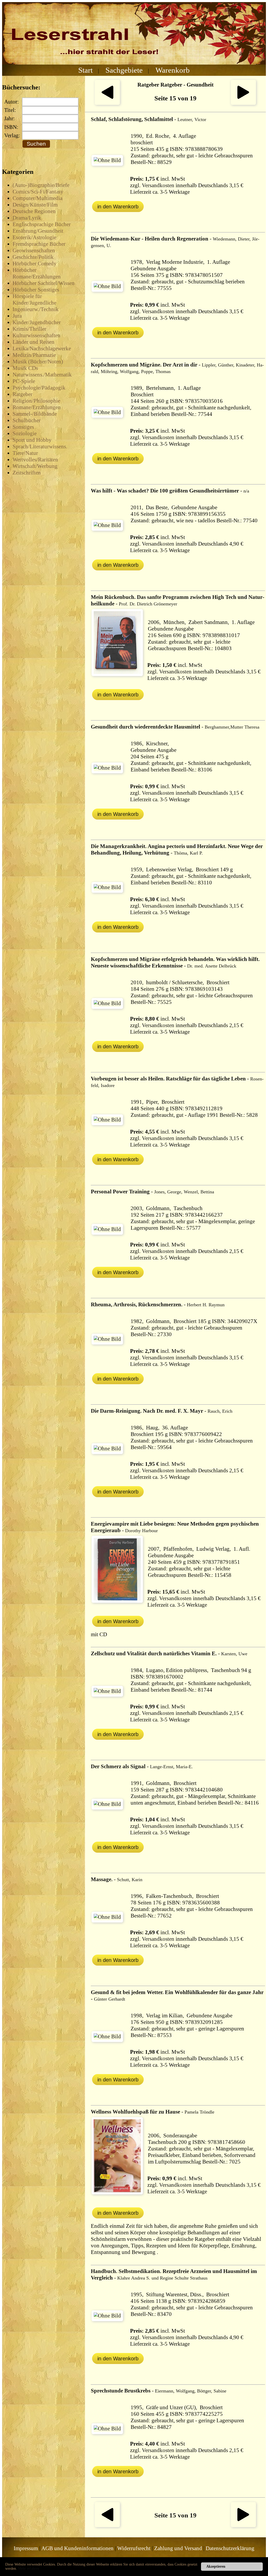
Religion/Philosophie (36, 401)
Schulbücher (27, 420)
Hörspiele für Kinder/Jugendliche (34, 299)
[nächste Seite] (243, 103)
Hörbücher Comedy (35, 264)
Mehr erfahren (29, 2569)
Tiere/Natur (25, 453)
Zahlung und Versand (178, 2548)
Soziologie (25, 433)
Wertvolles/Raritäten (35, 460)
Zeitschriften (27, 473)
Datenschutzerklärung (230, 2548)
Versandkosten (158, 185)
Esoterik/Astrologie (34, 237)
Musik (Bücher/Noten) (38, 362)
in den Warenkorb (118, 207)
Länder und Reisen (33, 342)
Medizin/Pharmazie (34, 355)
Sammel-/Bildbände (35, 414)
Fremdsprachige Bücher (39, 244)
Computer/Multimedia (37, 198)
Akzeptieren (216, 2566)
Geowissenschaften (34, 250)
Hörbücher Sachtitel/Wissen (44, 283)
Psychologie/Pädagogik (39, 388)
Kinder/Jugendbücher (37, 322)
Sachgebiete (124, 70)
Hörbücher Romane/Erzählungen (37, 273)
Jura (17, 316)
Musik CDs (25, 368)
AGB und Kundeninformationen (77, 2548)
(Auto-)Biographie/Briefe (41, 185)
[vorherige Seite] (107, 103)
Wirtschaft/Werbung (35, 466)
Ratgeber (23, 394)
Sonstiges (23, 427)
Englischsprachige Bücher (42, 224)
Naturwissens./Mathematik (42, 375)
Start (85, 70)
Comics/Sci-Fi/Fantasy (38, 192)
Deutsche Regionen (34, 211)
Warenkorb (173, 70)
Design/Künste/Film (35, 205)
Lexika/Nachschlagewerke (42, 348)
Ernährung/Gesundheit (38, 231)
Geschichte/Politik (33, 257)
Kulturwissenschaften (37, 335)
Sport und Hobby (32, 440)
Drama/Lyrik (27, 218)
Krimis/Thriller (29, 329)
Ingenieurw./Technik (36, 309)
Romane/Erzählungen (37, 407)
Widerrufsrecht (134, 2548)
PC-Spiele (24, 381)
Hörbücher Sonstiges (36, 290)
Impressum (26, 2548)
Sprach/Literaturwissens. (40, 446)
